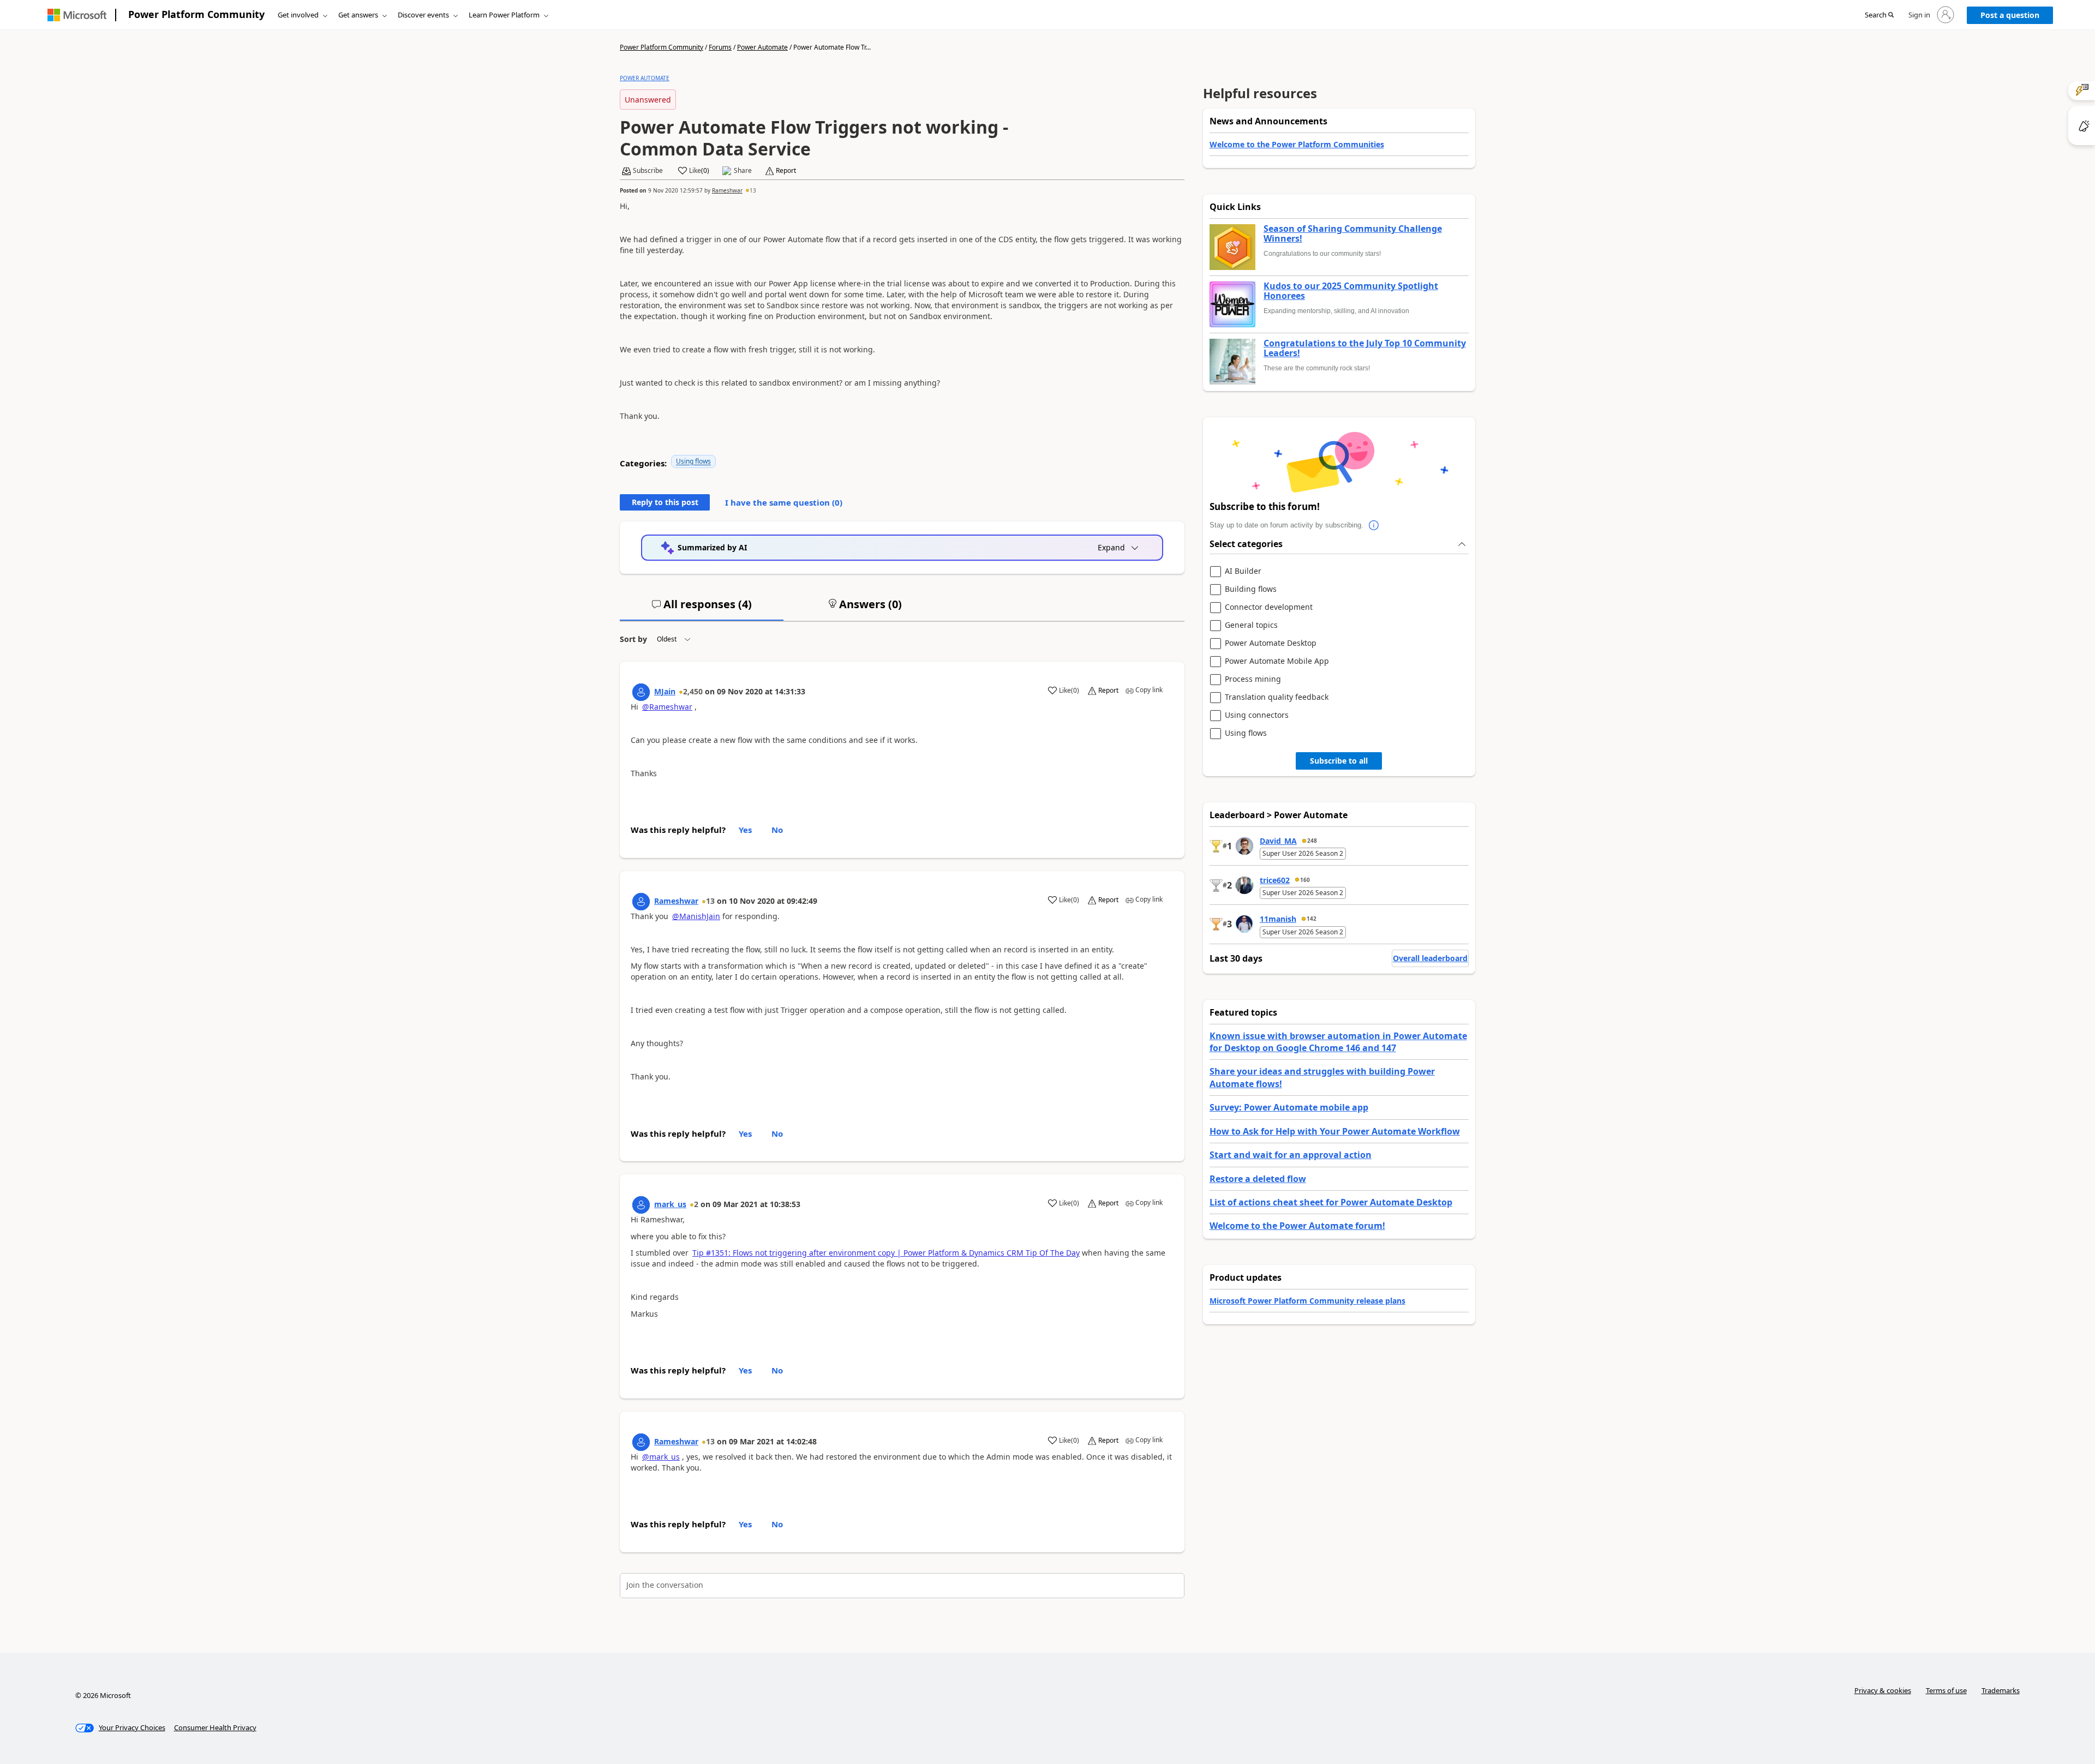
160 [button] (1305, 880)
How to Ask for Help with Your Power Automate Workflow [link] (1335, 1131)
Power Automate (762, 47)
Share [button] (743, 171)
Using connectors (1257, 715)
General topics (1251, 625)
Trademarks (2001, 1690)
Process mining (1253, 679)
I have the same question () (784, 502)
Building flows (1251, 589)
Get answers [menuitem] (358, 15)
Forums (720, 47)
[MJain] (641, 692)
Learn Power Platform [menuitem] (504, 15)
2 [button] (696, 1204)
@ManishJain (696, 916)
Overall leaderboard (1430, 958)
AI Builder (1243, 571)
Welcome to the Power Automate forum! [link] (1297, 1226)
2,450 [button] (693, 691)
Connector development (1269, 607)
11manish (1278, 919)
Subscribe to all (1339, 761)
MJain (665, 691)
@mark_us (661, 1457)
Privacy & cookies (1883, 1690)
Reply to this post (665, 502)
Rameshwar (727, 190)
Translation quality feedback (1277, 697)
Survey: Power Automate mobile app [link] (1289, 1107)
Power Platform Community (196, 14)
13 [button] (753, 190)
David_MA (1278, 841)
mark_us (670, 1204)
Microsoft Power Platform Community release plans (1307, 1301)
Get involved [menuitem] (298, 15)
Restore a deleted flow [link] (1258, 1179)
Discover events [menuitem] (423, 15)
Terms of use (1946, 1690)
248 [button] (1312, 841)
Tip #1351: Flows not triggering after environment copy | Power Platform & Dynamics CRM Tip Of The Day (886, 1253)
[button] (1879, 15)
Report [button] (786, 171)
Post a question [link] (2010, 15)
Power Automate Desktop (1271, 643)
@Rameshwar (667, 707)
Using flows (693, 461)
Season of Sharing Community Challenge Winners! (1353, 234)
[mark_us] (641, 1205)
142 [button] (1312, 919)
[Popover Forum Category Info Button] (1374, 525)
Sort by (633, 639)
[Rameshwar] (641, 902)
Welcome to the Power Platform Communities (1297, 144)
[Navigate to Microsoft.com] (77, 15)
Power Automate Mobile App (1277, 661)
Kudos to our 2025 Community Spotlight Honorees (1351, 291)
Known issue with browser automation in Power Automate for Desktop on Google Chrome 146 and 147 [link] (1338, 1042)
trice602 (1275, 880)
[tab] (702, 609)
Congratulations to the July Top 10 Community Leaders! (1365, 348)
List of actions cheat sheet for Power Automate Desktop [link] (1331, 1202)
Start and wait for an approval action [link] (1291, 1155)
